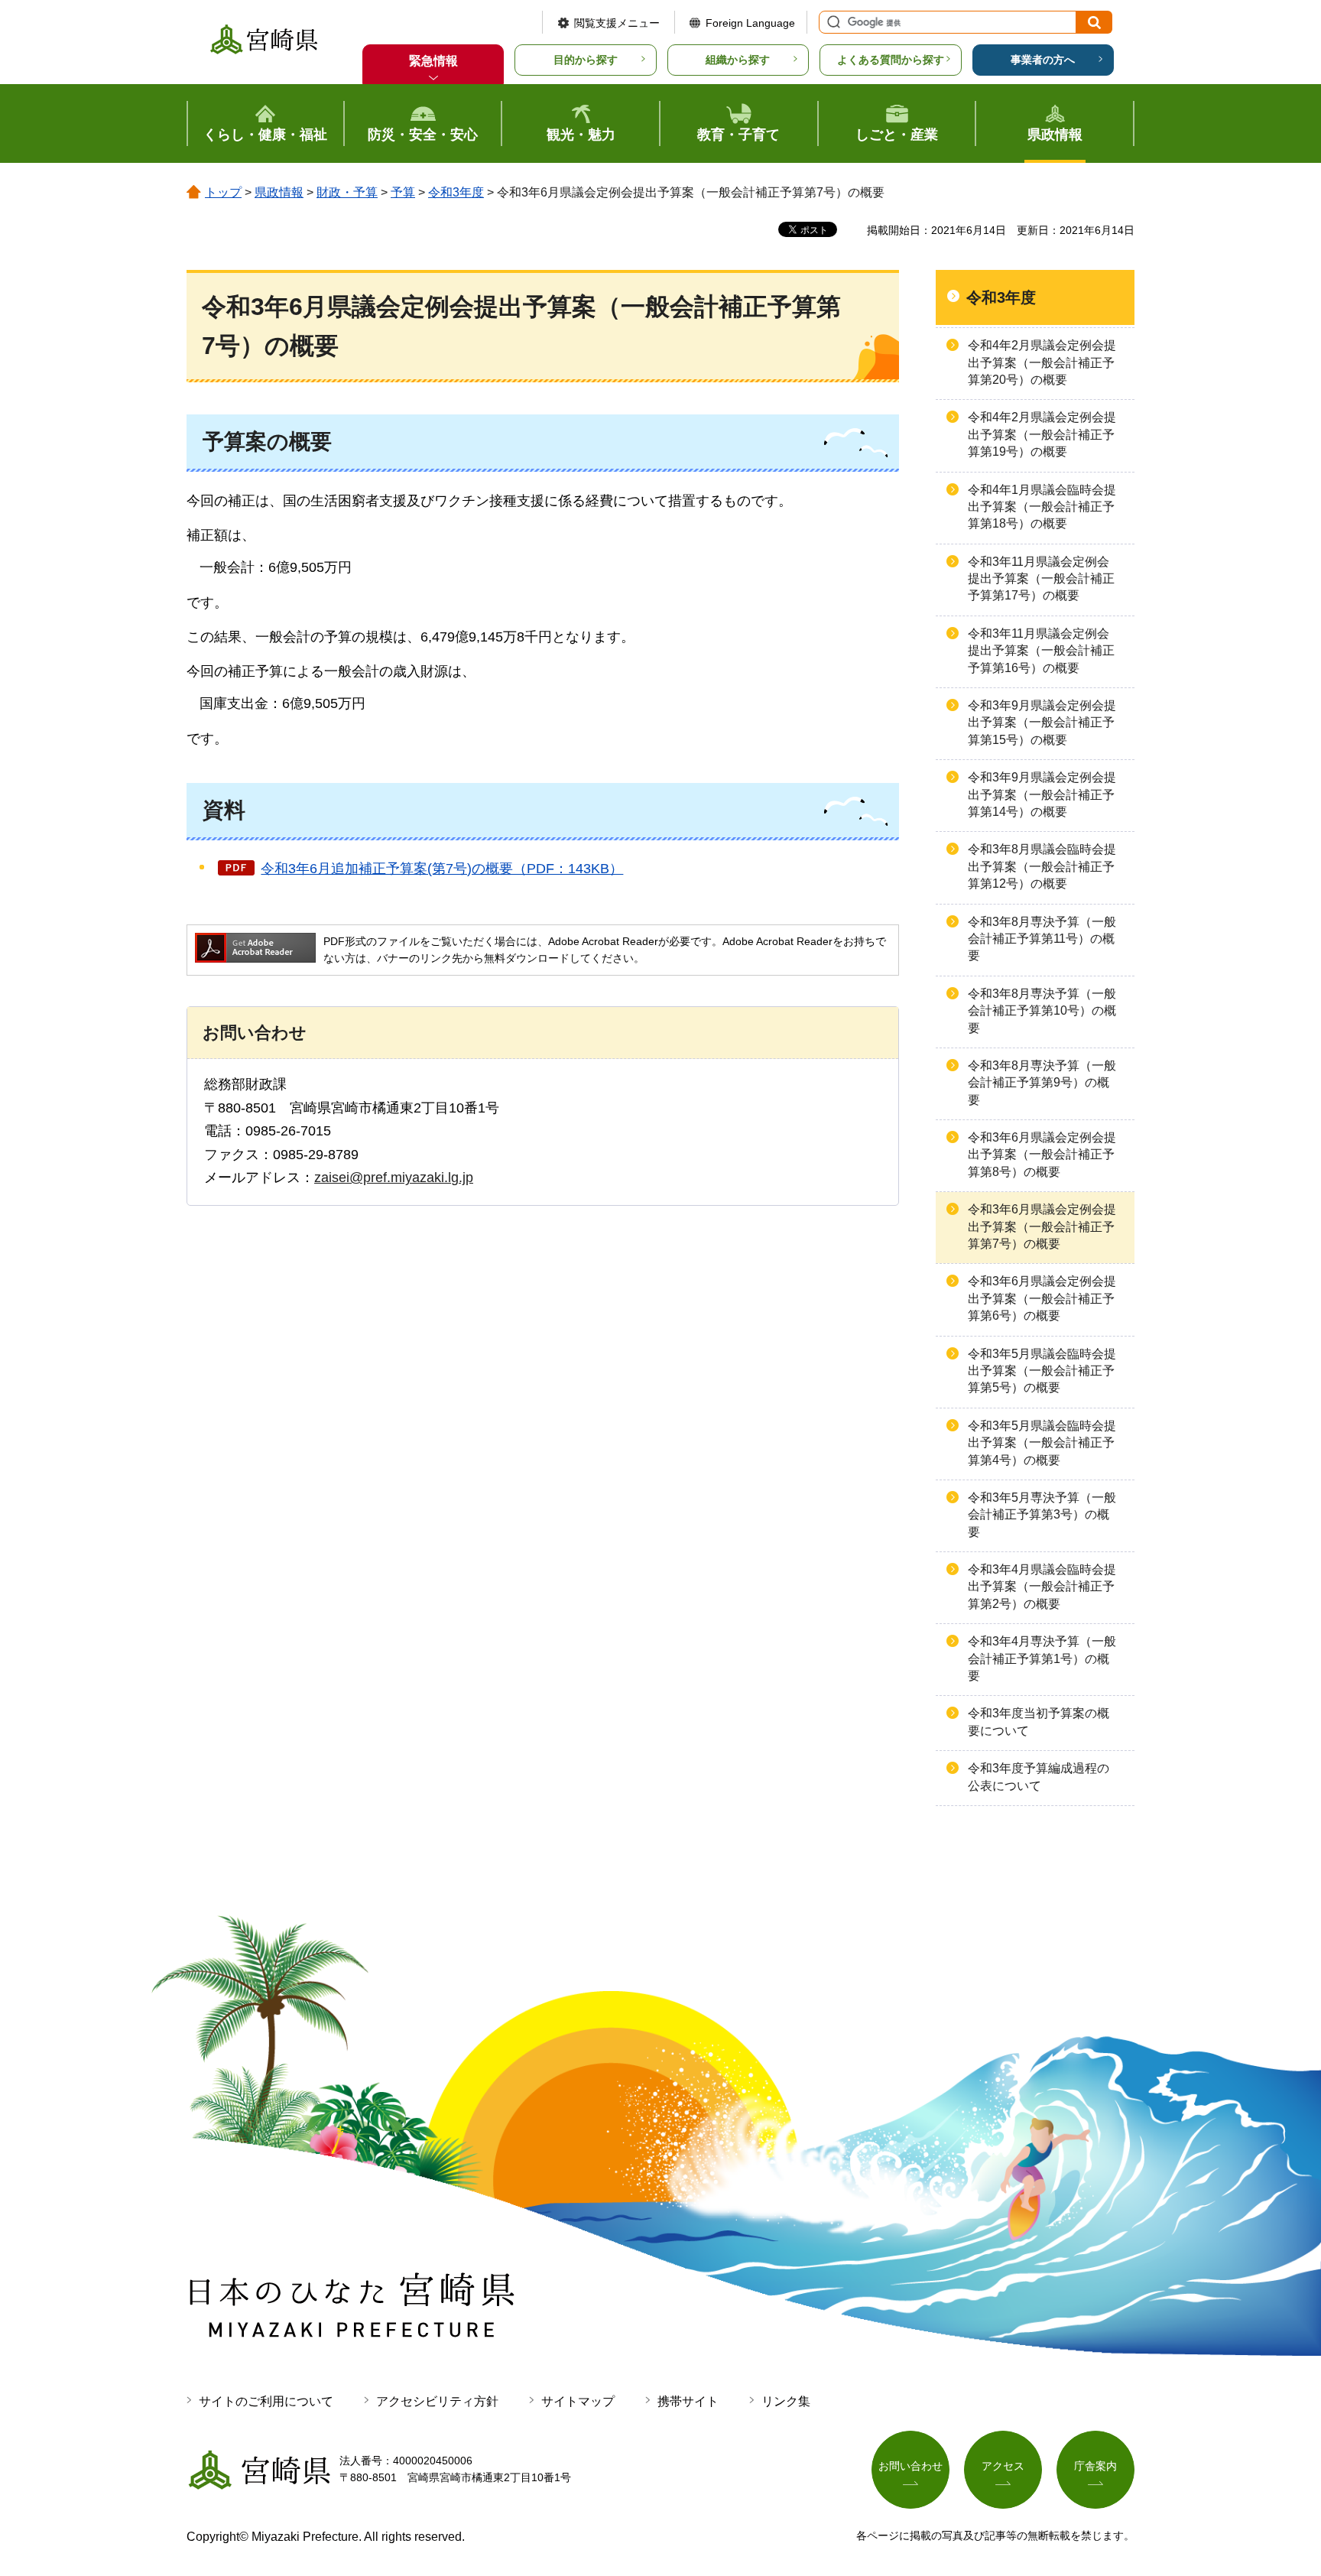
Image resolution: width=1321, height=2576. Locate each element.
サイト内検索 (832, 22)
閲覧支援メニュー (617, 23)
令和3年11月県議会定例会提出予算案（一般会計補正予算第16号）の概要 (1041, 651)
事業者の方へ (1043, 60)
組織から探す (738, 60)
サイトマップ (578, 2401)
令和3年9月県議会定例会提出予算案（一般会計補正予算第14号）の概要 (1042, 794)
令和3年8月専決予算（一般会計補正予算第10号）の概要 (1042, 1011)
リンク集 (786, 2401)
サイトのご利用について (266, 2401)
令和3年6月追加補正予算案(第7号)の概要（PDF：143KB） (442, 869)
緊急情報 (433, 61)
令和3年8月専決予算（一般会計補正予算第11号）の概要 (1042, 939)
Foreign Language (750, 23)
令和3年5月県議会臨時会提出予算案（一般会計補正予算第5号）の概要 (1042, 1371)
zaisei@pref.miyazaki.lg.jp (394, 1178)
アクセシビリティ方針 (437, 2401)
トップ (223, 192)
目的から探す (586, 60)
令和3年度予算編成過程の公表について (1039, 1777)
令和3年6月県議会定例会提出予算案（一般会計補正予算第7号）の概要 (1042, 1226)
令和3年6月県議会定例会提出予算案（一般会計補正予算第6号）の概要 (1042, 1298)
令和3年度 (456, 192)
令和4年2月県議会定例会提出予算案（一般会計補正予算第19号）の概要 (1042, 434)
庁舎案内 (1095, 2466)
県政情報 (279, 192)
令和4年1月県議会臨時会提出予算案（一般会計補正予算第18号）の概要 (1042, 507)
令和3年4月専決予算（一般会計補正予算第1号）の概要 (1042, 1658)
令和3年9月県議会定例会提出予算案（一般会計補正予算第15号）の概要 (1042, 723)
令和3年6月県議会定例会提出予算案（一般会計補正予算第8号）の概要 (1042, 1155)
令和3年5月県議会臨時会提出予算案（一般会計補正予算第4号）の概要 (1042, 1443)
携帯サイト (688, 2401)
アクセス (1003, 2466)
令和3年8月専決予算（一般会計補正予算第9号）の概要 (1042, 1083)
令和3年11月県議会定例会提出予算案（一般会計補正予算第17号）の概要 (1041, 579)
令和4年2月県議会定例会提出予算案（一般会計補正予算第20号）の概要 (1042, 362)
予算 (403, 192)
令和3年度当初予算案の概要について (1039, 1722)
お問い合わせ (910, 2466)
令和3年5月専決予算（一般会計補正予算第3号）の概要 (1042, 1515)
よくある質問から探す (891, 60)
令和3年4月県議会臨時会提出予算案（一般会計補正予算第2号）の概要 (1042, 1587)
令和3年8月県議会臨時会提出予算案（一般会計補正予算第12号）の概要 (1042, 866)
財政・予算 (347, 192)
